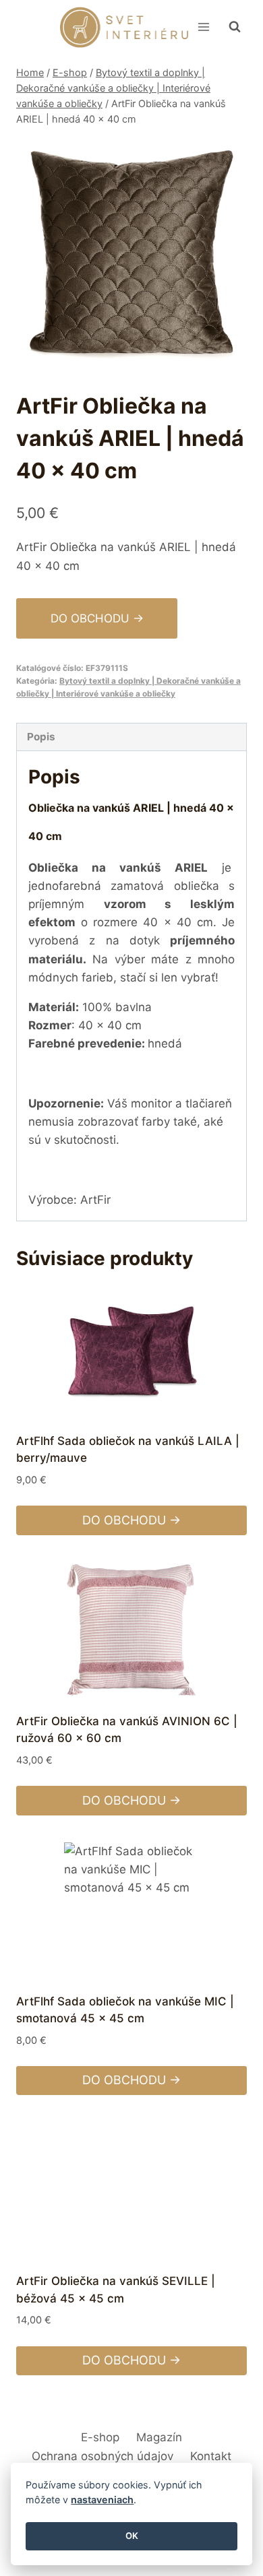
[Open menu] (203, 27)
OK (132, 2536)
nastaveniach (102, 2500)
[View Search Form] (235, 27)
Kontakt (211, 2456)
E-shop (100, 2437)
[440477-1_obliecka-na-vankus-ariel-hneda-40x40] (131, 252)
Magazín (159, 2437)
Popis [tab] (41, 737)
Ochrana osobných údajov (103, 2456)
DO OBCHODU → (97, 618)
